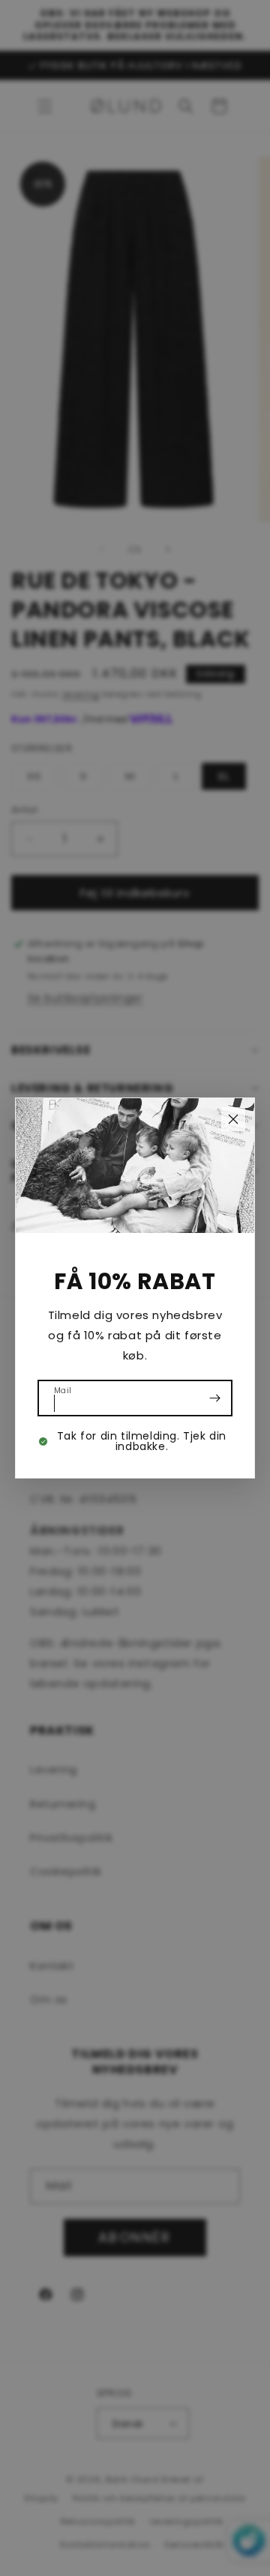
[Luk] (233, 1119)
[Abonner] (214, 1398)
